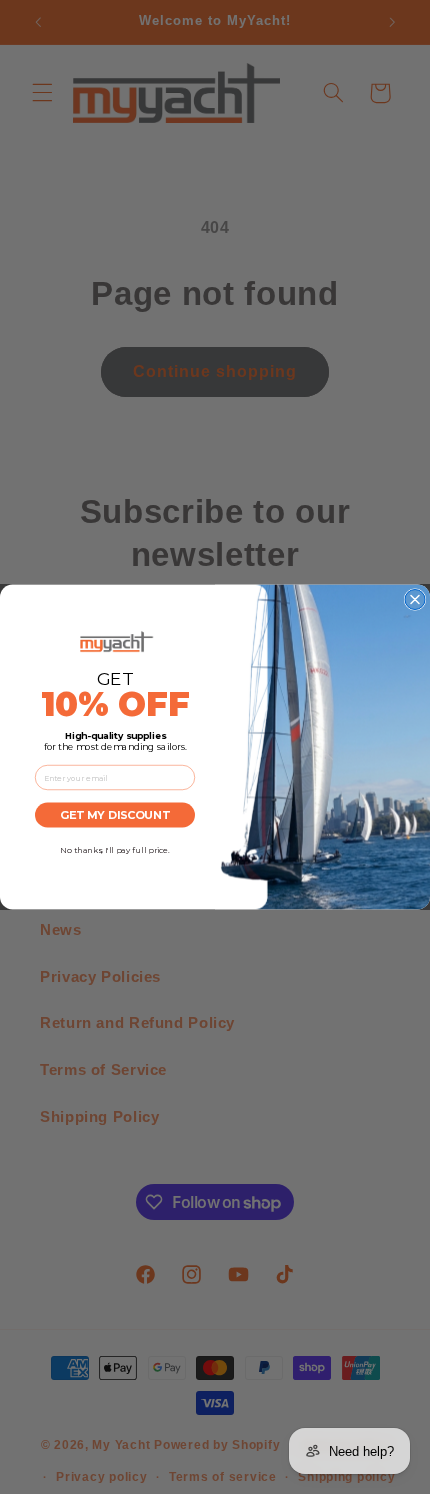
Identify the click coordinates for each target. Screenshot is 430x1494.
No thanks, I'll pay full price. (115, 850)
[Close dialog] (415, 600)
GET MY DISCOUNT (115, 815)
